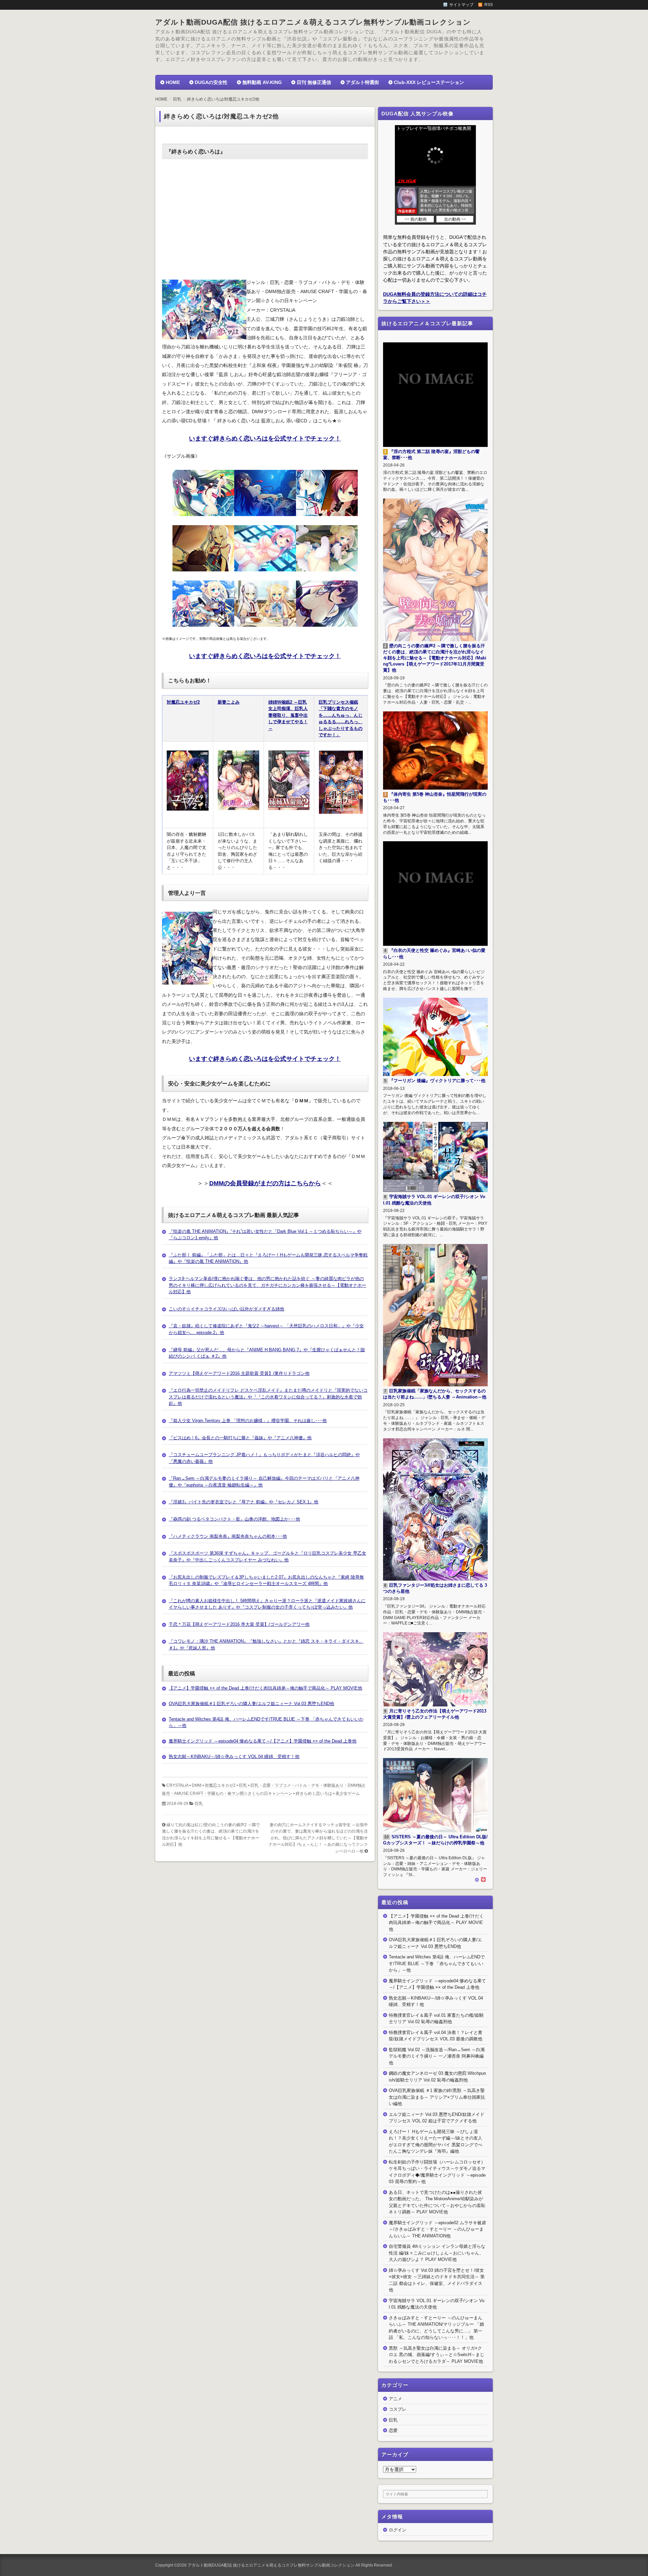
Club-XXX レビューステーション (429, 82)
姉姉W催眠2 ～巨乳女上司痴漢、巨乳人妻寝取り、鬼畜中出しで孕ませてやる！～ (288, 715)
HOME (173, 82)
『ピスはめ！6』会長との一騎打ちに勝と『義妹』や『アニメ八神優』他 (240, 1438)
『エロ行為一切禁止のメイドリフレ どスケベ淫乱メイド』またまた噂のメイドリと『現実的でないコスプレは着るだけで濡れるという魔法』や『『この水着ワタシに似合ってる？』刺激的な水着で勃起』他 (268, 1397)
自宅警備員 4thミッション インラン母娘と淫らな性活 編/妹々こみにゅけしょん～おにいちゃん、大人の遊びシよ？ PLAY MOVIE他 (437, 2253)
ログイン (398, 2530)
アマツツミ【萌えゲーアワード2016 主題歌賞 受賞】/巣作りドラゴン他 (239, 1373)
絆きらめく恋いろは (314, 1793)
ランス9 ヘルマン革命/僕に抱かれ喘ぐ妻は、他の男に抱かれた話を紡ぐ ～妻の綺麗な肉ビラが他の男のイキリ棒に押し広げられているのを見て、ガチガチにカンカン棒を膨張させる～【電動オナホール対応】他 (267, 1285)
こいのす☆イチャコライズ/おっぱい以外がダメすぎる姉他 (226, 1309)
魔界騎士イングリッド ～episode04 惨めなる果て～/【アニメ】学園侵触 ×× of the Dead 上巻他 (263, 1741)
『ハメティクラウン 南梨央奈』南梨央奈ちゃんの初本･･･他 (228, 1536)
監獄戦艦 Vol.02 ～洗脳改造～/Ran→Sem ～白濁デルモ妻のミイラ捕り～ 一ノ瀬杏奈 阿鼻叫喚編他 (437, 2056)
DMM (197, 1785)
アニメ (395, 2399)
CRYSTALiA (177, 1785)
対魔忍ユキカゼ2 (183, 702)
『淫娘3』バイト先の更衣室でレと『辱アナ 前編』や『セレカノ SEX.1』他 (244, 1502)
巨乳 (243, 1785)
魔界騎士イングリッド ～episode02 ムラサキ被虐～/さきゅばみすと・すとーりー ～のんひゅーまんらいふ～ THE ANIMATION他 (437, 2229)
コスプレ (398, 2409)
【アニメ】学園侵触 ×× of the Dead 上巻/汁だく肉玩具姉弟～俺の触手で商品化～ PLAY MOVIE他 (265, 1688)
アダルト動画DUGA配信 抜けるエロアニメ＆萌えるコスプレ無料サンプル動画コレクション (313, 22)
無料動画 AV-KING (262, 82)
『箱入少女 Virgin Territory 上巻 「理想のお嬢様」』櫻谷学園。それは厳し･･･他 (248, 1421)
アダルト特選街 (362, 82)
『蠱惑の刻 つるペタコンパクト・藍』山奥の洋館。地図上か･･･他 (234, 1519)
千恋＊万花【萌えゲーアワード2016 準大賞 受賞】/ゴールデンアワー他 (239, 1624)
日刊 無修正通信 (314, 82)
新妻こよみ (229, 702)
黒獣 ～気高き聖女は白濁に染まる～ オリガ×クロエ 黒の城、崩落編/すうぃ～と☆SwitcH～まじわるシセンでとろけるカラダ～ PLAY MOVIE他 (437, 2355)
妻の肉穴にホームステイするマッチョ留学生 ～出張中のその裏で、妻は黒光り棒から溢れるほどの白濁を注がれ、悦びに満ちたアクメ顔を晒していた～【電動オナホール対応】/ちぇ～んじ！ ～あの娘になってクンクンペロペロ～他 (318, 1838)
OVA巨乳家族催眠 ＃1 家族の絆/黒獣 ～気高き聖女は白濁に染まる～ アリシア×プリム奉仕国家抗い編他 (437, 2097)
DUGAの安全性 (211, 82)
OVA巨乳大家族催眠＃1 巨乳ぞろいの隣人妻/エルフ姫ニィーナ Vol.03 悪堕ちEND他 (251, 1704)
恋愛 (393, 2430)
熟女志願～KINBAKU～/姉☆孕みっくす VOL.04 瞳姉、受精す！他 (234, 1757)
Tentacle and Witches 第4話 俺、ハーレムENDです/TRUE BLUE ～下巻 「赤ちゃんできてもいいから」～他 (437, 1963)
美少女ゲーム (348, 1793)
